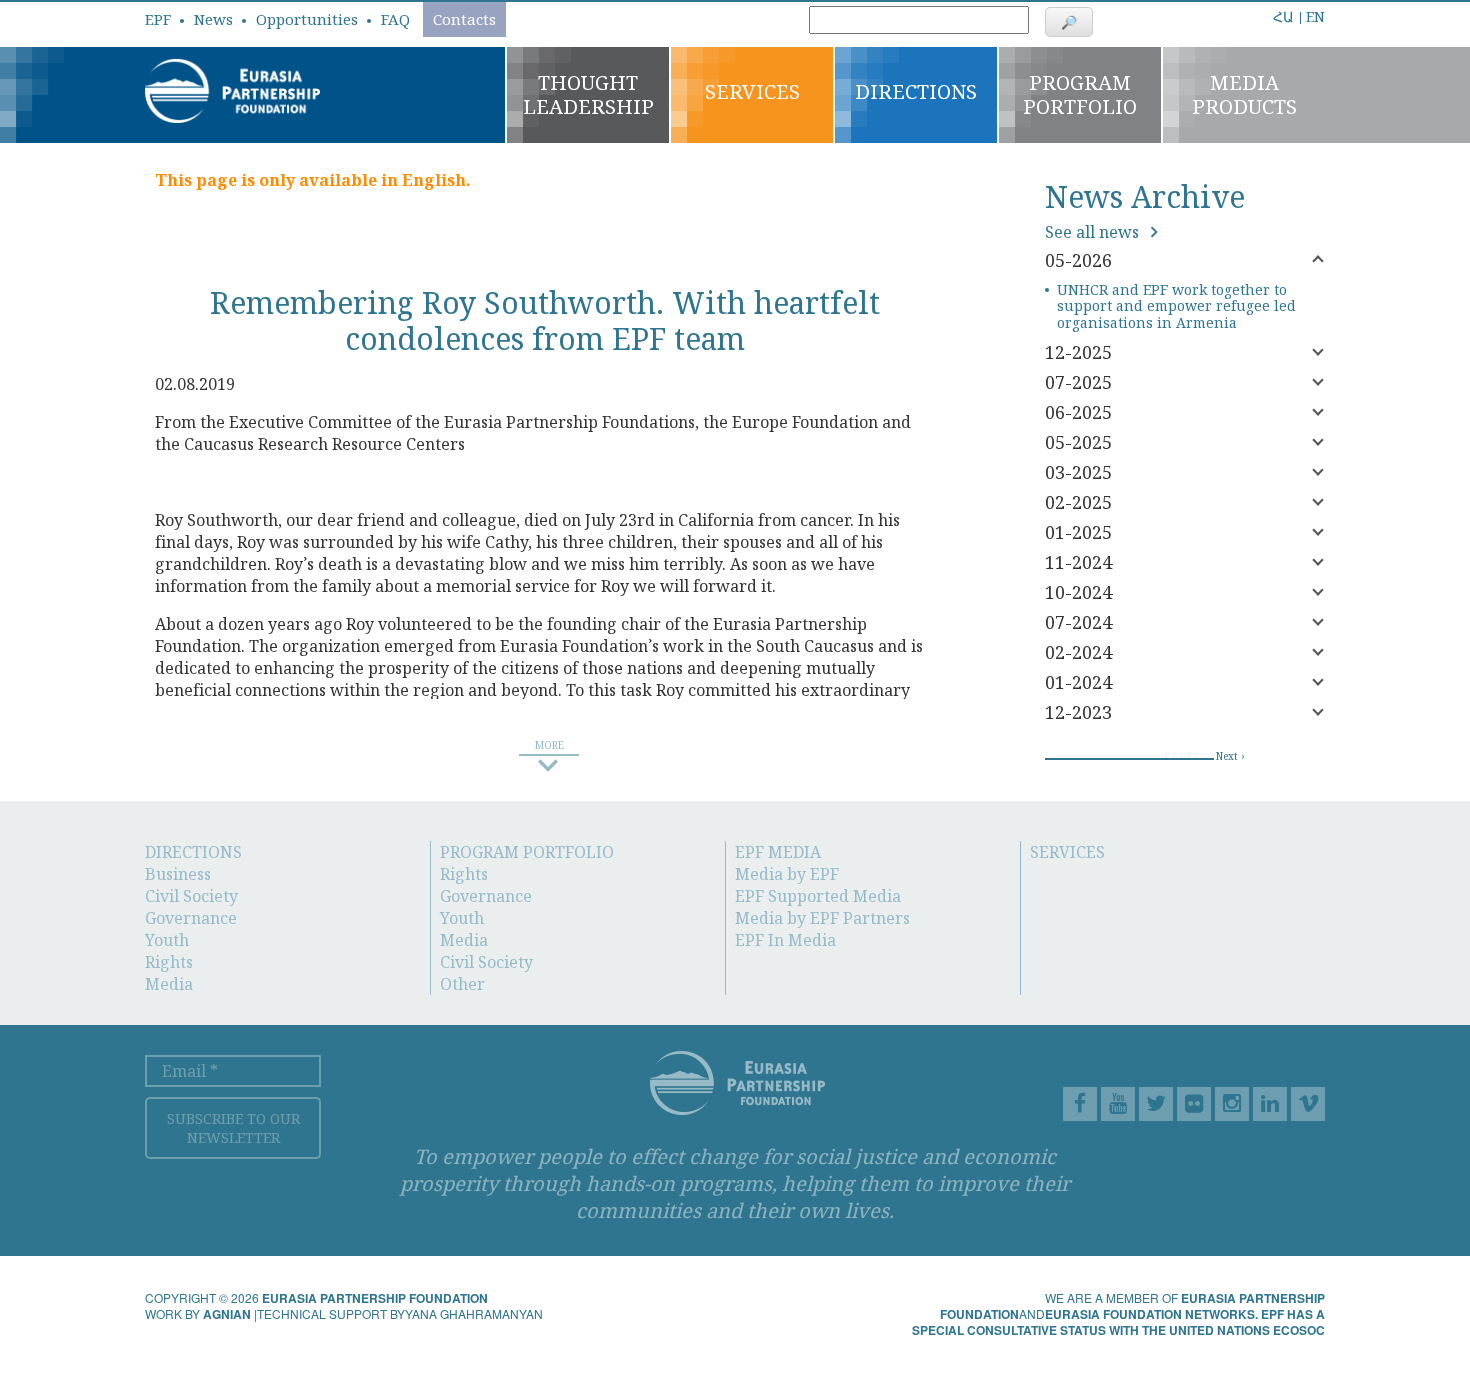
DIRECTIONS (193, 852)
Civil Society (191, 896)
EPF (158, 19)
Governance (191, 918)
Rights (169, 962)
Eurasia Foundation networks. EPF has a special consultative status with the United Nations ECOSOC (1118, 1322)
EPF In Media (785, 940)
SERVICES (1067, 852)
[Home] (232, 89)
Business (178, 874)
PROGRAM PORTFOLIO (527, 852)
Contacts (464, 19)
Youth (167, 940)
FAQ (395, 19)
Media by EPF (787, 874)
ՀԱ (1283, 17)
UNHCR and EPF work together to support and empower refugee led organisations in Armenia (1176, 307)
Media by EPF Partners (822, 918)
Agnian (227, 1314)
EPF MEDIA (778, 852)
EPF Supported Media (818, 896)
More (1231, 11)
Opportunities (307, 19)
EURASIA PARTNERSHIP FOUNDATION (375, 1298)
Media (169, 984)
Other (462, 984)
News (213, 19)
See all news (1094, 232)
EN (1315, 16)
